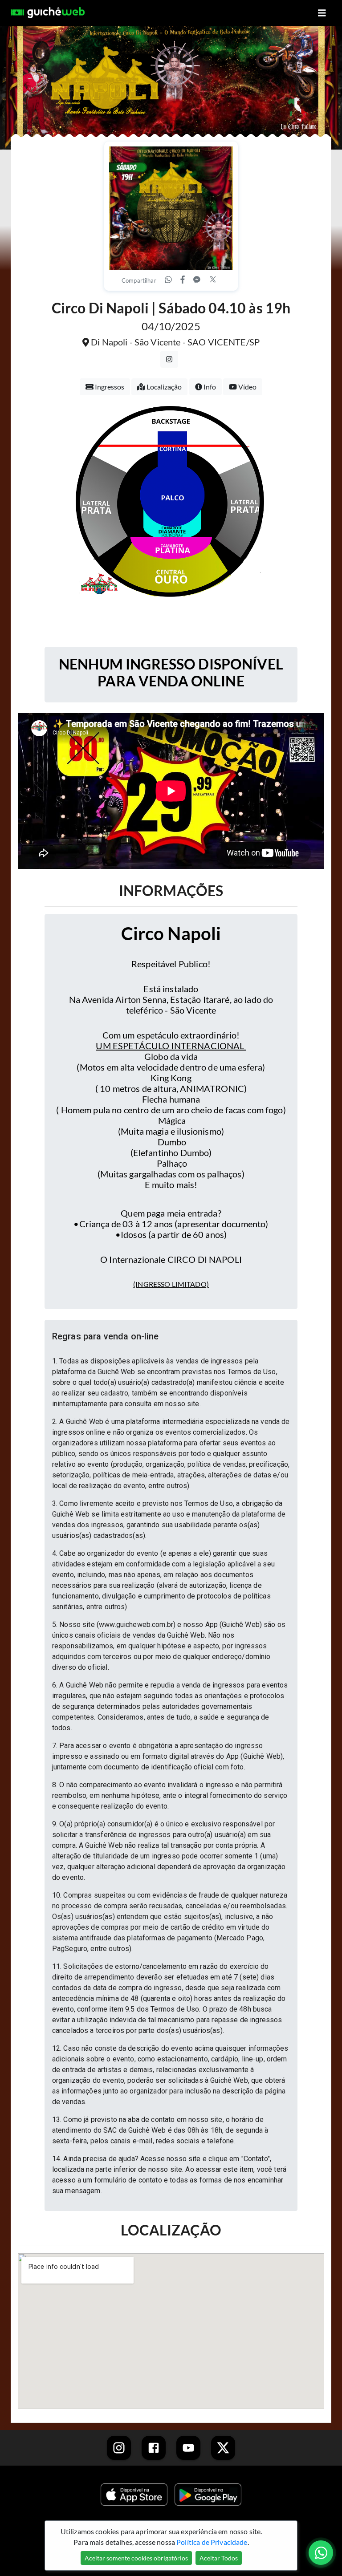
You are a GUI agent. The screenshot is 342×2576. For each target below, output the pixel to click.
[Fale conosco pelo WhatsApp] (321, 2553)
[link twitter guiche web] (223, 2448)
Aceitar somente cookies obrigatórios (136, 2558)
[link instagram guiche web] (119, 2448)
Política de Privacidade (212, 2542)
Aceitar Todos (219, 2558)
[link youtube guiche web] (188, 2448)
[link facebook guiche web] (154, 2448)
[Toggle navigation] (322, 13)
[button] (171, 1336)
